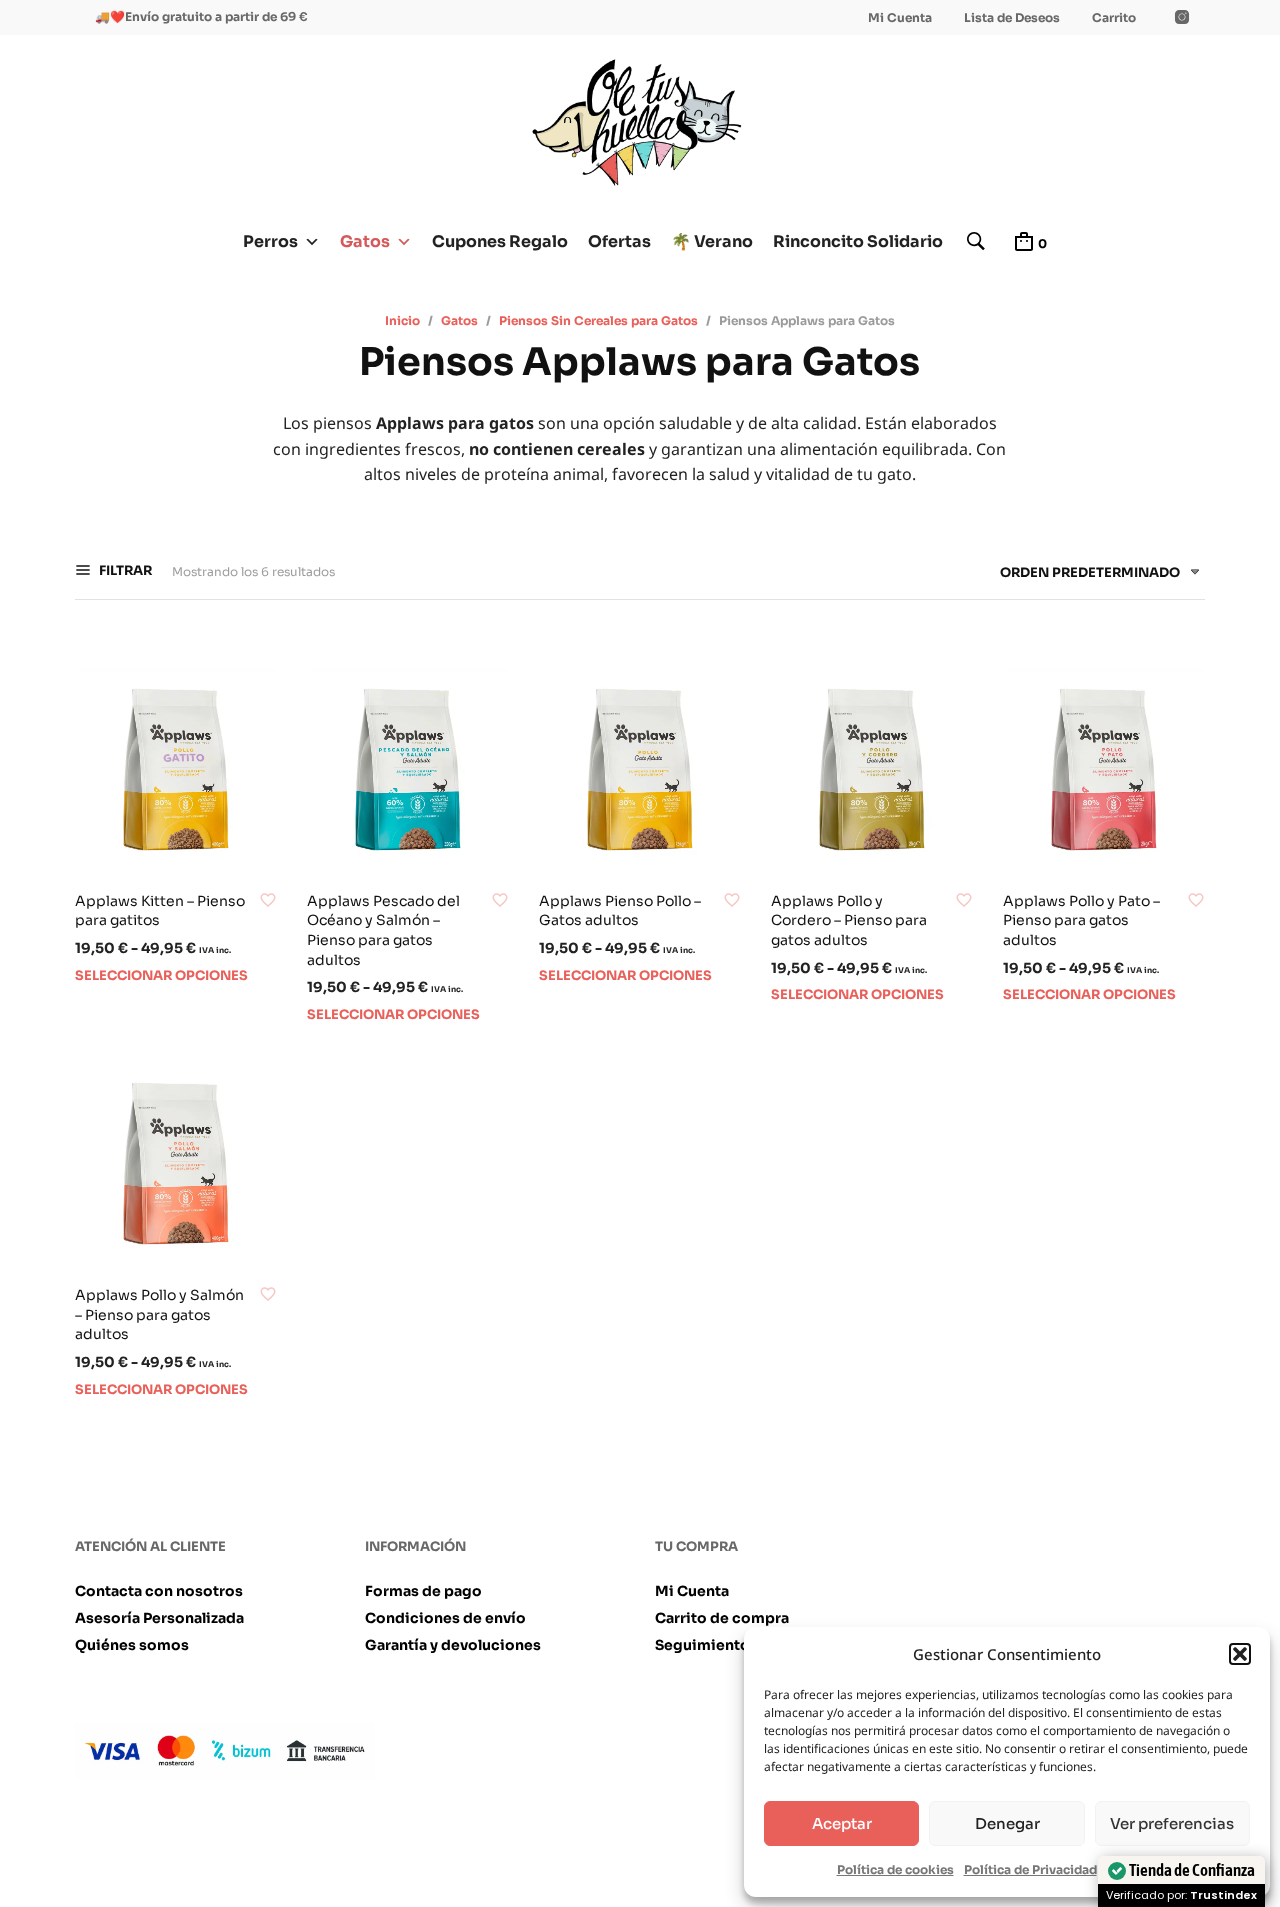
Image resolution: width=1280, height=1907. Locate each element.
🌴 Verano (712, 241)
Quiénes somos (132, 1645)
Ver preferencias (1172, 1823)
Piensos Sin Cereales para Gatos (598, 320)
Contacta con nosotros (159, 1591)
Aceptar (842, 1823)
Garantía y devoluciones (453, 1645)
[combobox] (1092, 576)
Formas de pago (423, 1591)
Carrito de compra (722, 1618)
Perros (270, 241)
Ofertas (619, 241)
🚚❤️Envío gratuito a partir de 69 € (201, 16)
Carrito (1114, 17)
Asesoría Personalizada (159, 1618)
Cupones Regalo (500, 241)
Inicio (402, 320)
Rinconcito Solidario (858, 241)
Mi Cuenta (900, 17)
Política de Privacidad (1030, 1869)
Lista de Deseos (1012, 17)
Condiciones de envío (445, 1618)
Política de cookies (895, 1869)
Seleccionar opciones (161, 975)
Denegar (1007, 1823)
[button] (1240, 1654)
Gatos (365, 241)
